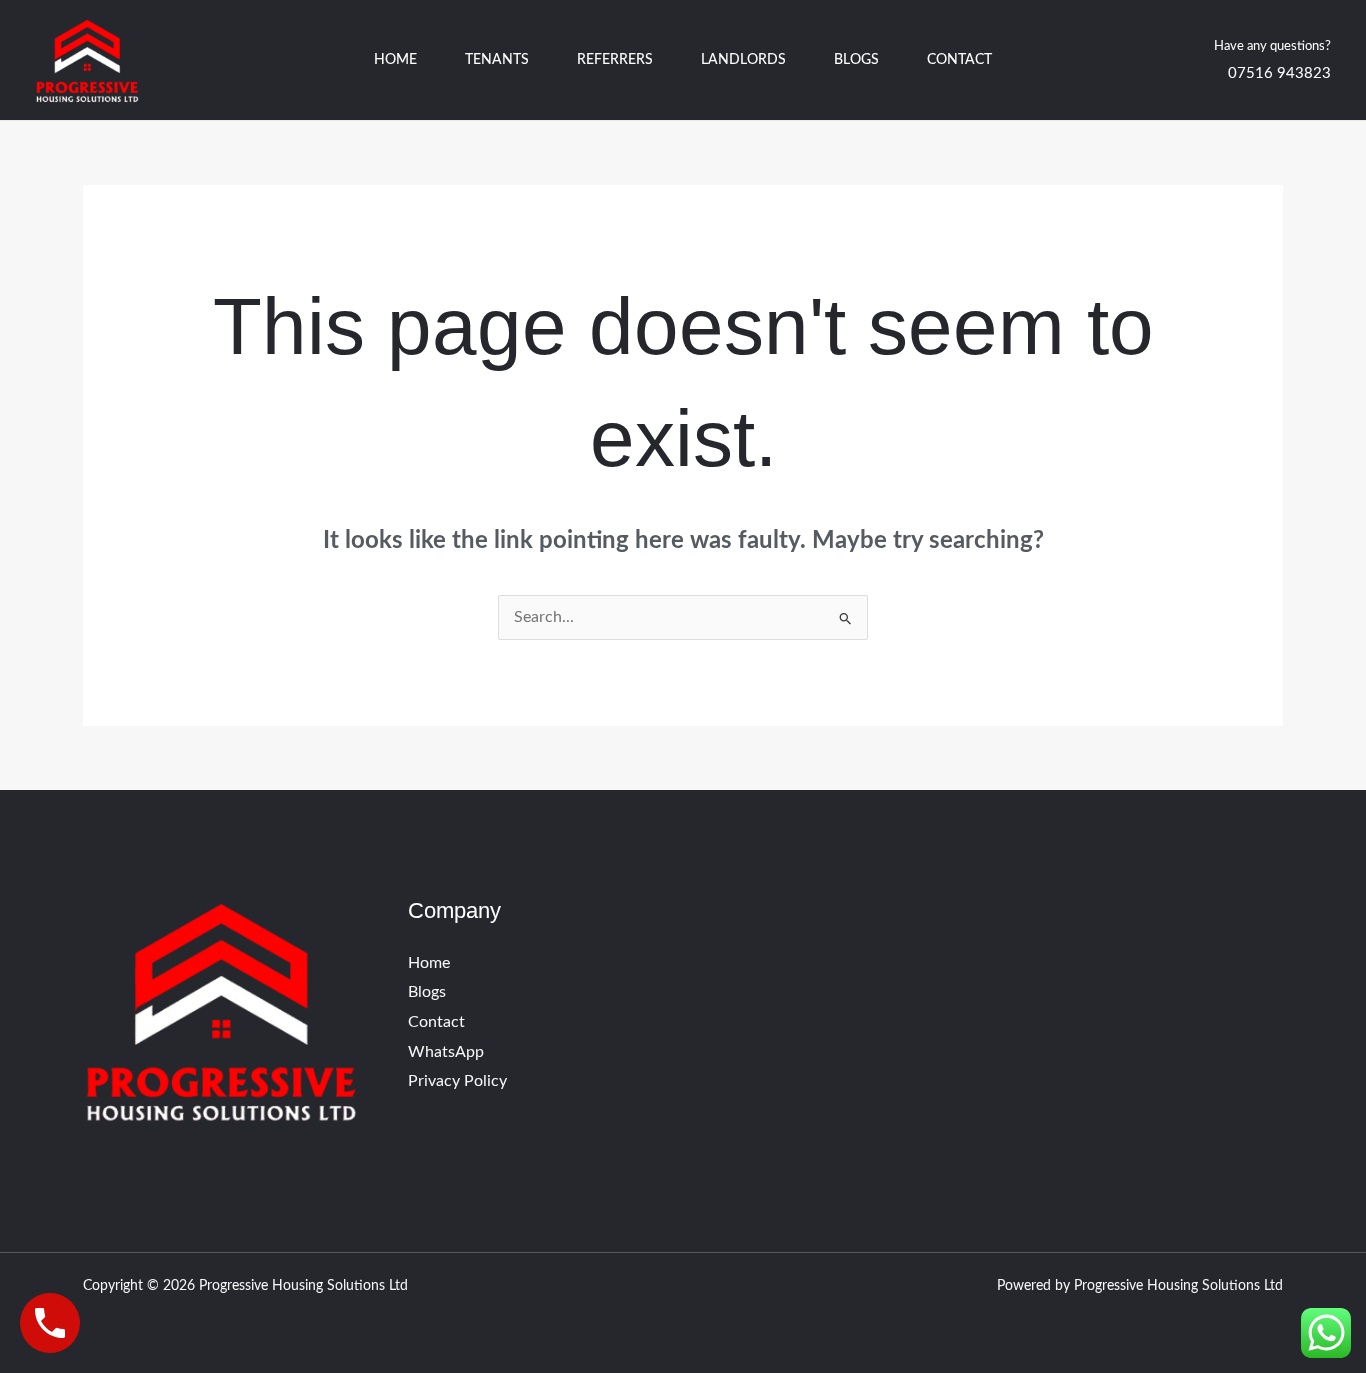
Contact (959, 60)
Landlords (743, 60)
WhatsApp (446, 1052)
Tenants (497, 60)
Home (395, 60)
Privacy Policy (457, 1081)
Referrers (615, 60)
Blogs (856, 60)
